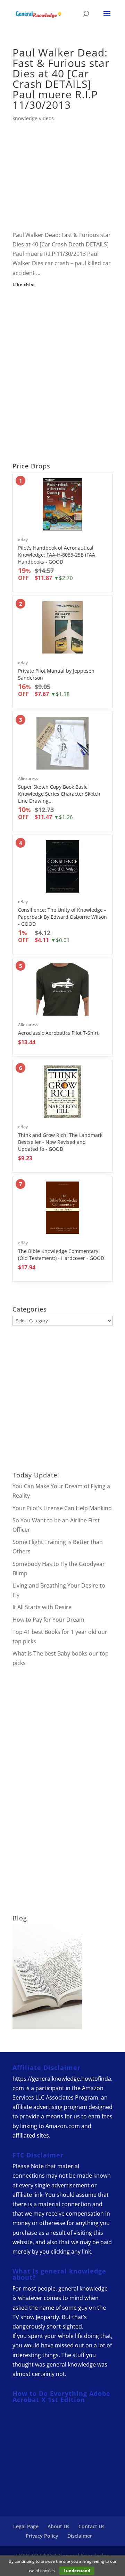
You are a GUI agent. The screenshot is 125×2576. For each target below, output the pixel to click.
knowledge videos (33, 118)
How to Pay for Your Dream (48, 1620)
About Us (59, 2526)
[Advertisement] (62, 377)
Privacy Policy (42, 2536)
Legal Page (26, 2526)
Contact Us (91, 2526)
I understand (77, 2571)
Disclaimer (80, 2536)
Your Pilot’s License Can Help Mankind (62, 1508)
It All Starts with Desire (42, 1607)
